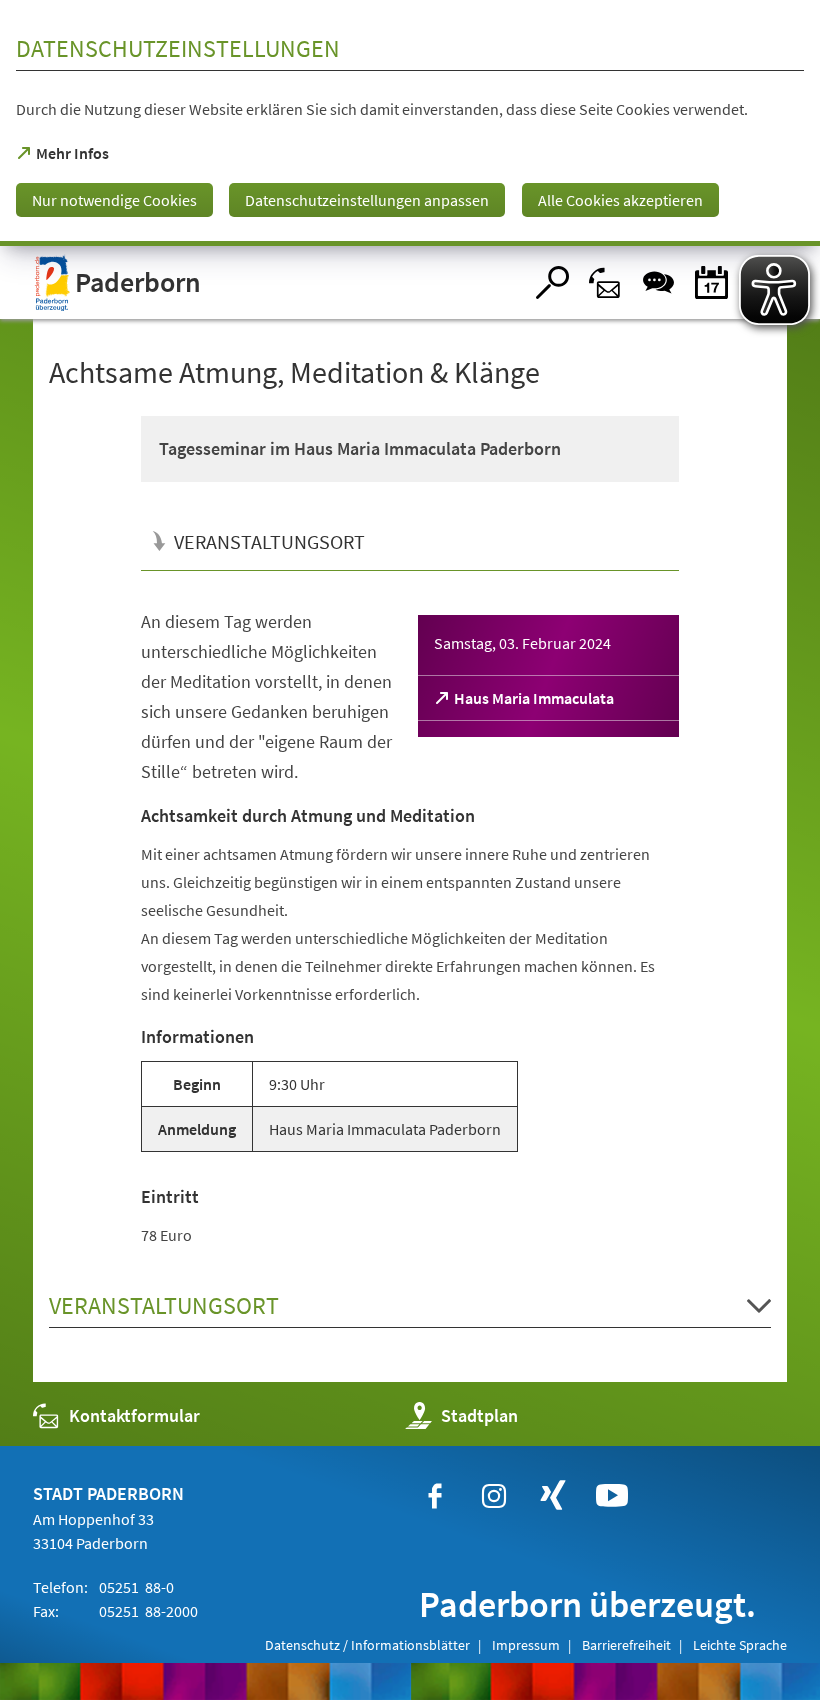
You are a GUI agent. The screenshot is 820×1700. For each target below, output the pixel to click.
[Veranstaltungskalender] (711, 282)
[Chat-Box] (658, 282)
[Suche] (552, 282)
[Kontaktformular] (605, 282)
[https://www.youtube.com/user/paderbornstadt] (612, 1496)
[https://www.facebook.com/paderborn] (435, 1496)
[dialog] (410, 123)
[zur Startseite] (277, 282)
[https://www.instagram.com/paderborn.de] (494, 1496)
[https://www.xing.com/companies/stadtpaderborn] (553, 1496)
